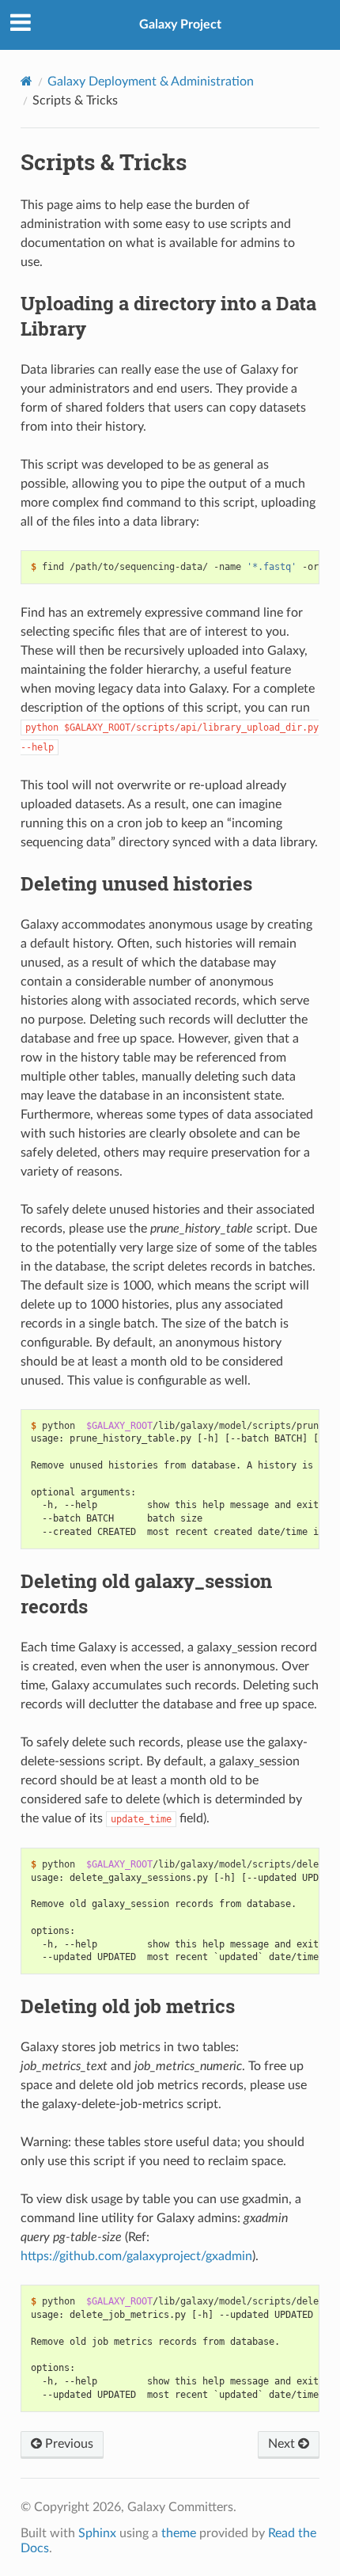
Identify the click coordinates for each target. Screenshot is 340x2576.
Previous (68, 2444)
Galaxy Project (180, 25)
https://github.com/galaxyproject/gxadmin (136, 2256)
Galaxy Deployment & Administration (151, 82)
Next (283, 2444)
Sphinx (97, 2533)
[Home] (26, 81)
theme (179, 2533)
